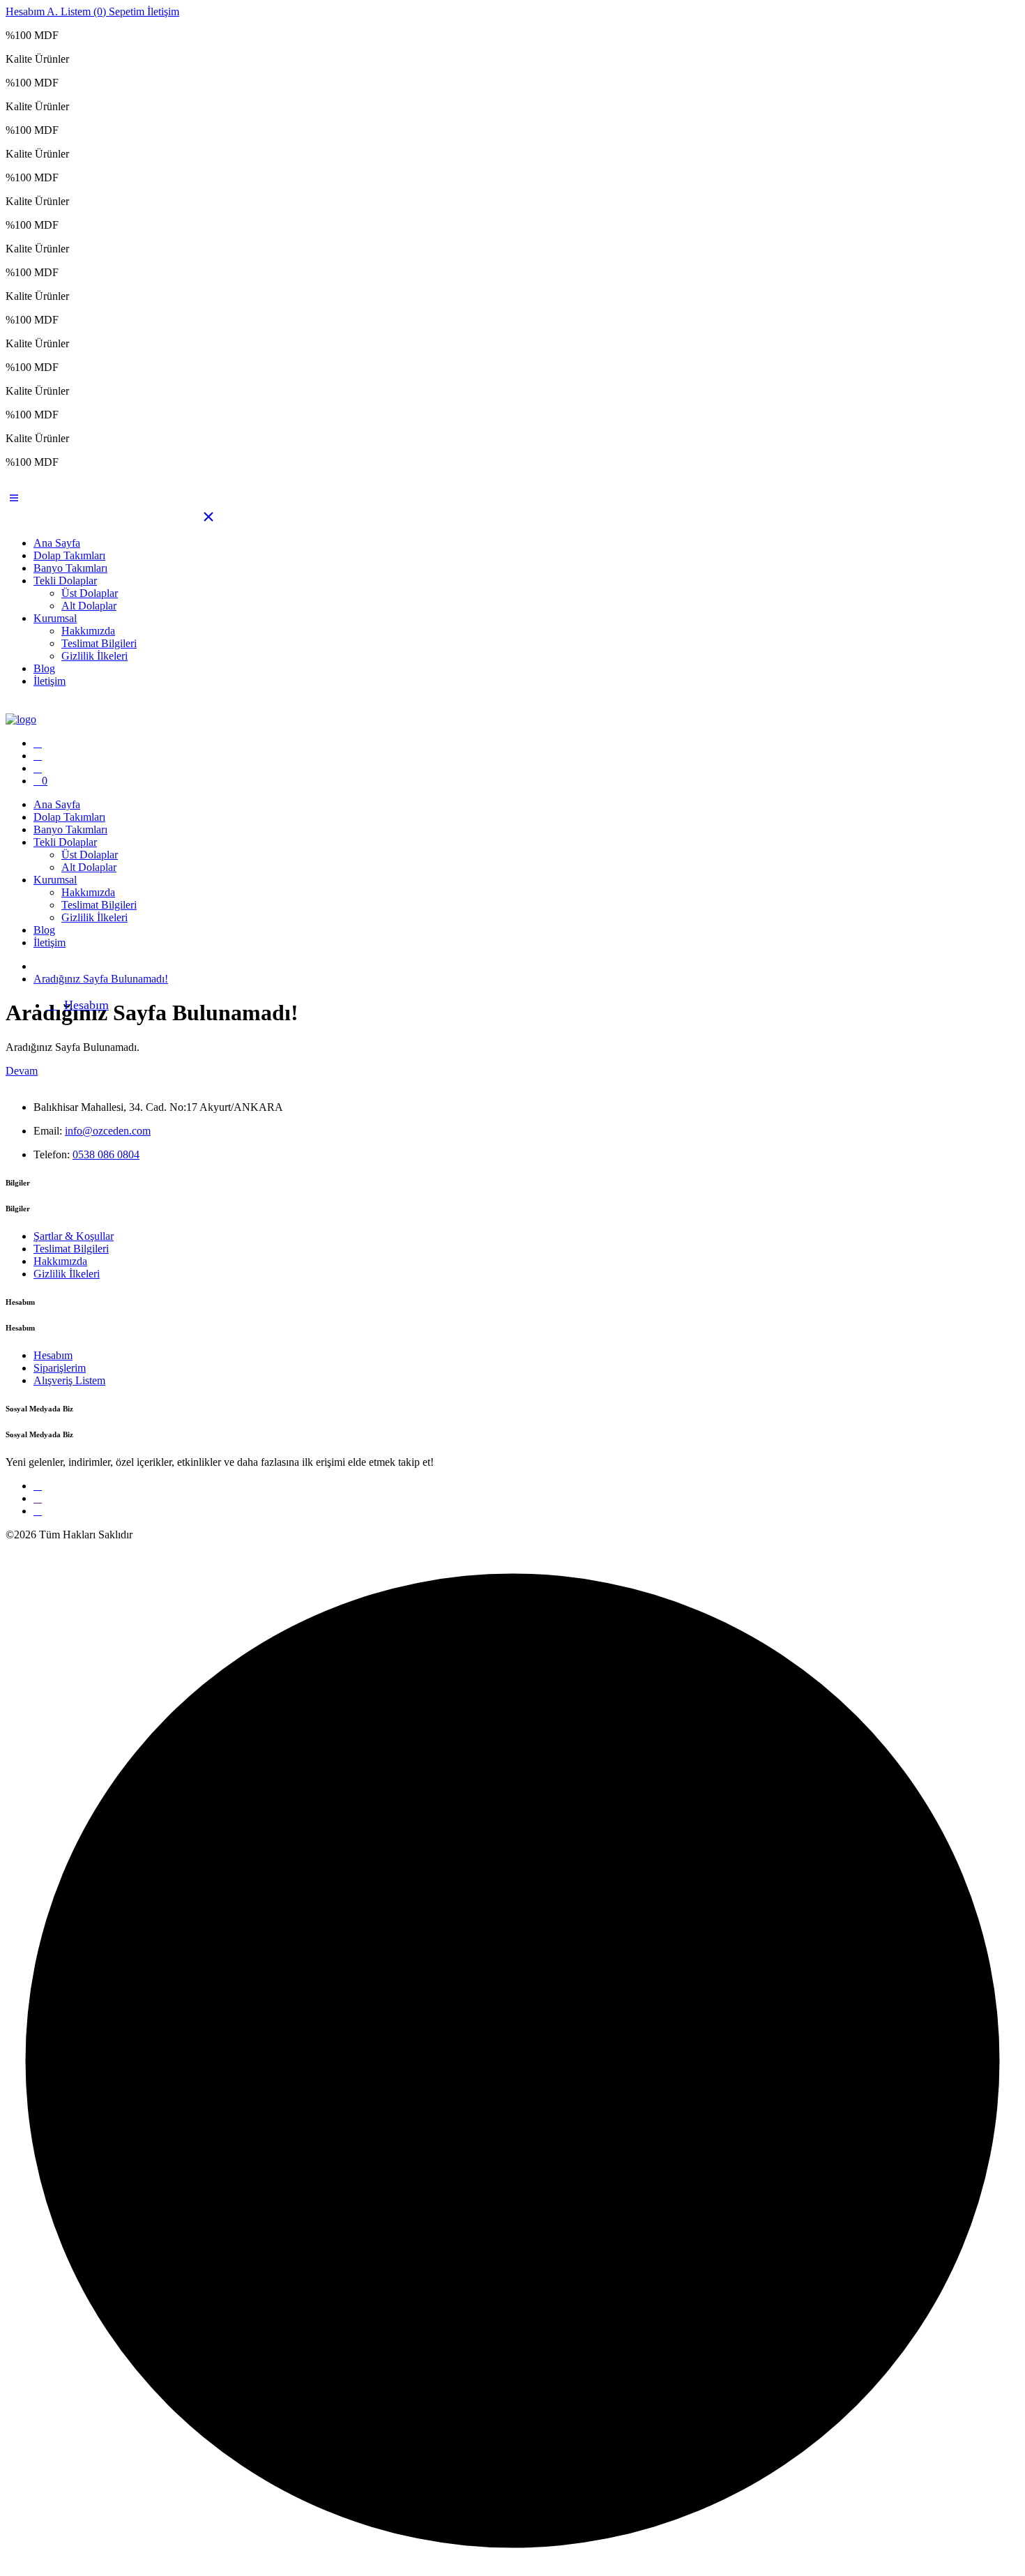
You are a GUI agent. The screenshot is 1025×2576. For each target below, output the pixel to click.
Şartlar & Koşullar (74, 1236)
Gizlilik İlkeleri (94, 656)
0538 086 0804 (106, 1154)
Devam (22, 1071)
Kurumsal (55, 618)
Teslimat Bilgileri (99, 643)
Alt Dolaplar (89, 606)
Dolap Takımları (69, 555)
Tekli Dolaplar (65, 581)
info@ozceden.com (108, 1131)
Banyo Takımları (70, 568)
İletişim (50, 681)
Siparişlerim (60, 1368)
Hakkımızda (88, 631)
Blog (44, 668)
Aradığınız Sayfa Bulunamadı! (101, 979)
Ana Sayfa (57, 543)
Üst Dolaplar (90, 593)
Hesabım (86, 1005)
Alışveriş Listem (69, 1380)
